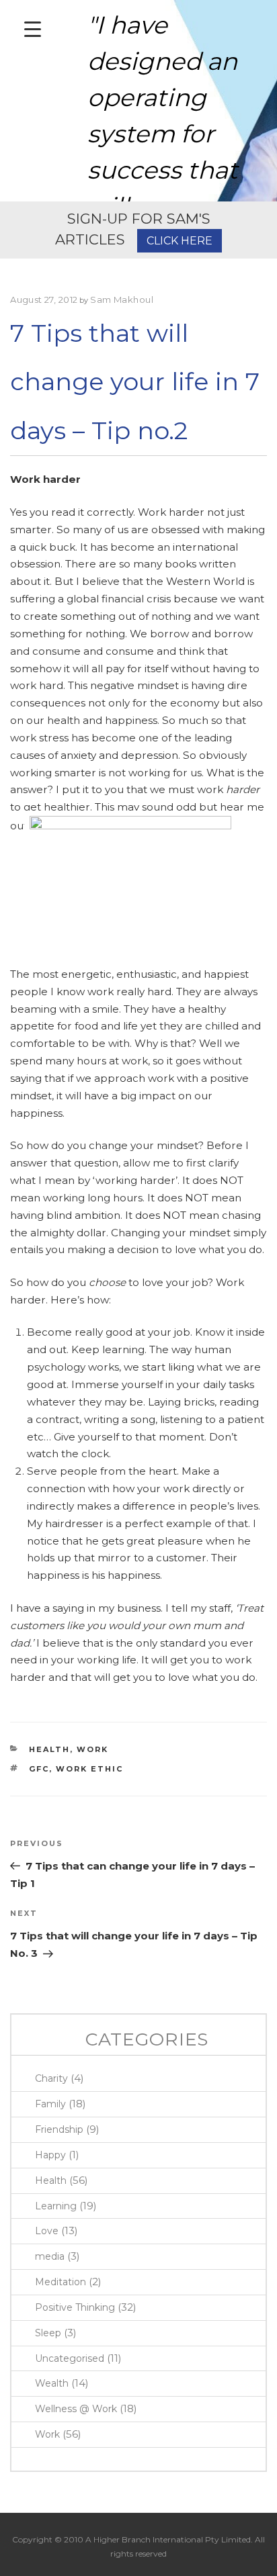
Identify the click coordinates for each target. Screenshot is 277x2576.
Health (49, 1749)
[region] (138, 101)
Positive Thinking (75, 2307)
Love (47, 2231)
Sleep (48, 2333)
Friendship (59, 2129)
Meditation (61, 2282)
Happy (50, 2155)
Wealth (52, 2383)
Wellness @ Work (76, 2409)
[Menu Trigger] (33, 29)
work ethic (89, 1769)
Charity (51, 2078)
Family (50, 2104)
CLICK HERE (180, 241)
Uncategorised (70, 2358)
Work (92, 1749)
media (50, 2256)
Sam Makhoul (122, 300)
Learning (56, 2206)
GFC (39, 1769)
